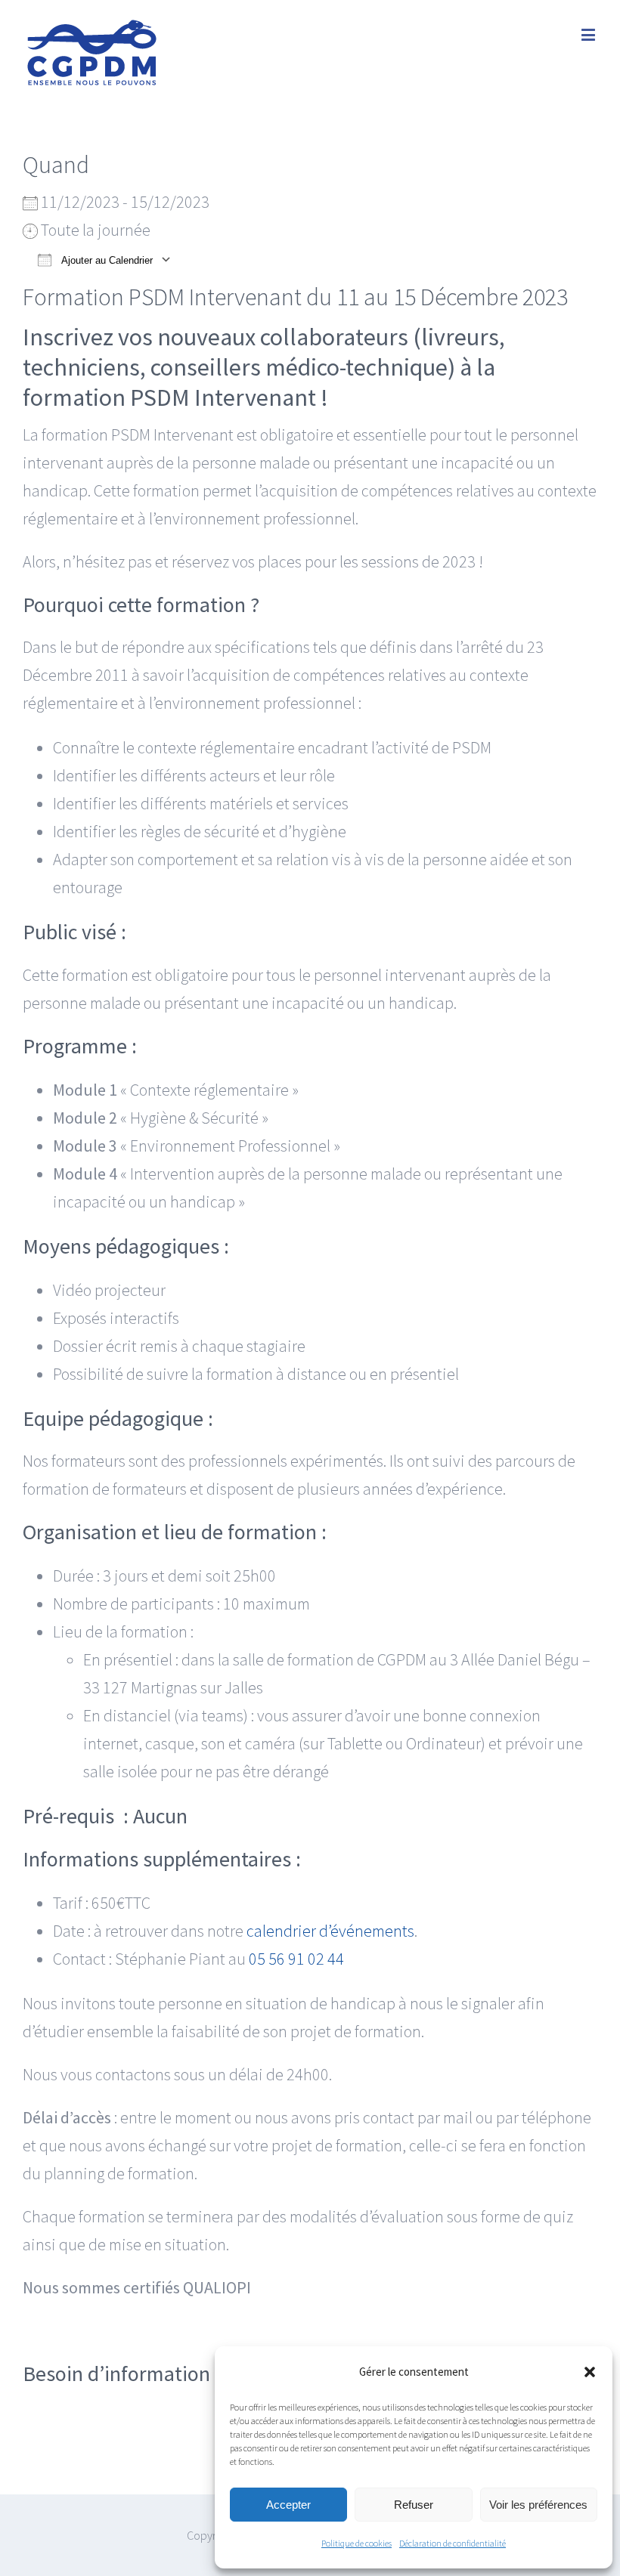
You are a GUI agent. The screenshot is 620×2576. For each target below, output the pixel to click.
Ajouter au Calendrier (106, 260)
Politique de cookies (356, 2543)
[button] (590, 2372)
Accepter (288, 2505)
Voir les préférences (538, 2505)
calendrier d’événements (330, 1931)
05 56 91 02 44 (296, 1959)
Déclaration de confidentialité (453, 2543)
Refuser (414, 2505)
